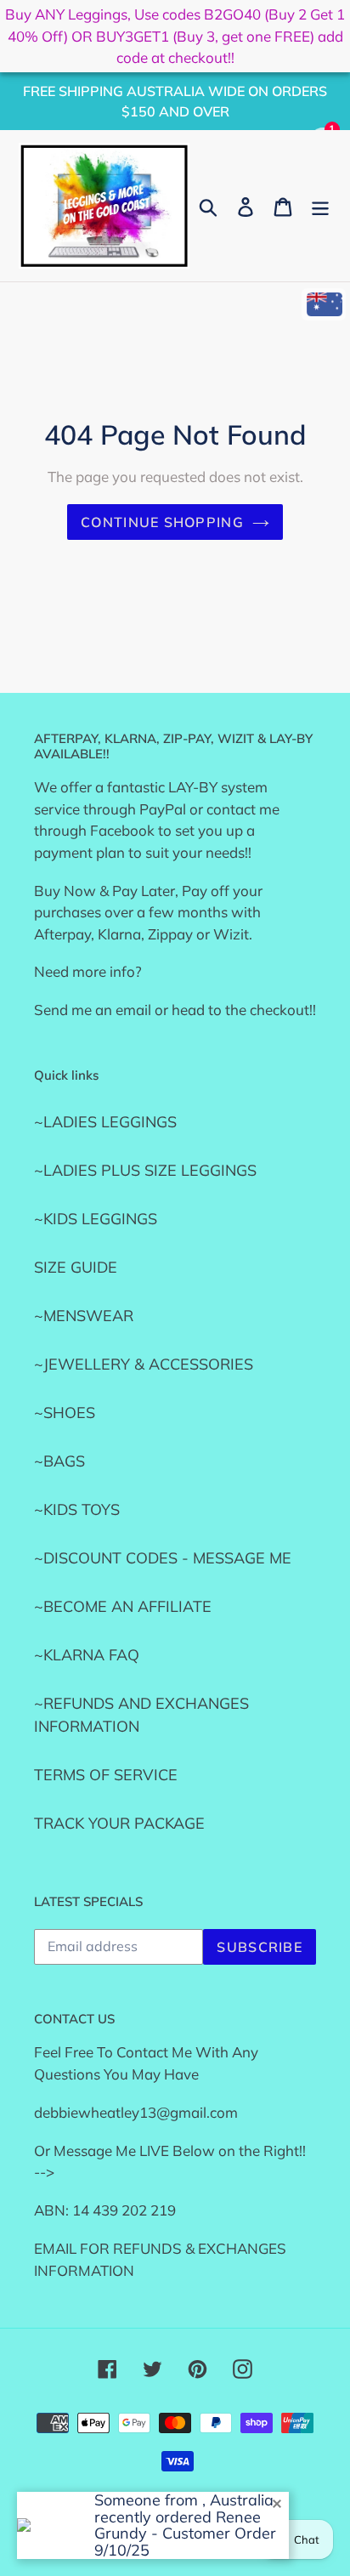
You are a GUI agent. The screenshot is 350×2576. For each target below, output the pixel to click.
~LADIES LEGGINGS (105, 1122)
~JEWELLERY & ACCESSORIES (144, 1364)
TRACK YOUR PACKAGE (119, 1823)
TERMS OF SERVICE (106, 1775)
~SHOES (65, 1413)
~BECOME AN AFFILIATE (123, 1606)
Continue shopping (162, 522)
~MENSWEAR (84, 1316)
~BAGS (59, 1461)
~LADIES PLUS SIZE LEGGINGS (145, 1170)
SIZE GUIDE (76, 1267)
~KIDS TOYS (77, 1509)
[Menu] (320, 205)
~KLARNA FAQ (87, 1655)
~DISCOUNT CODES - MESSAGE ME (163, 1558)
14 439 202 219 (124, 2210)
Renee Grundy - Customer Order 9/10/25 (185, 2534)
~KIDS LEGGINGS (96, 1219)
